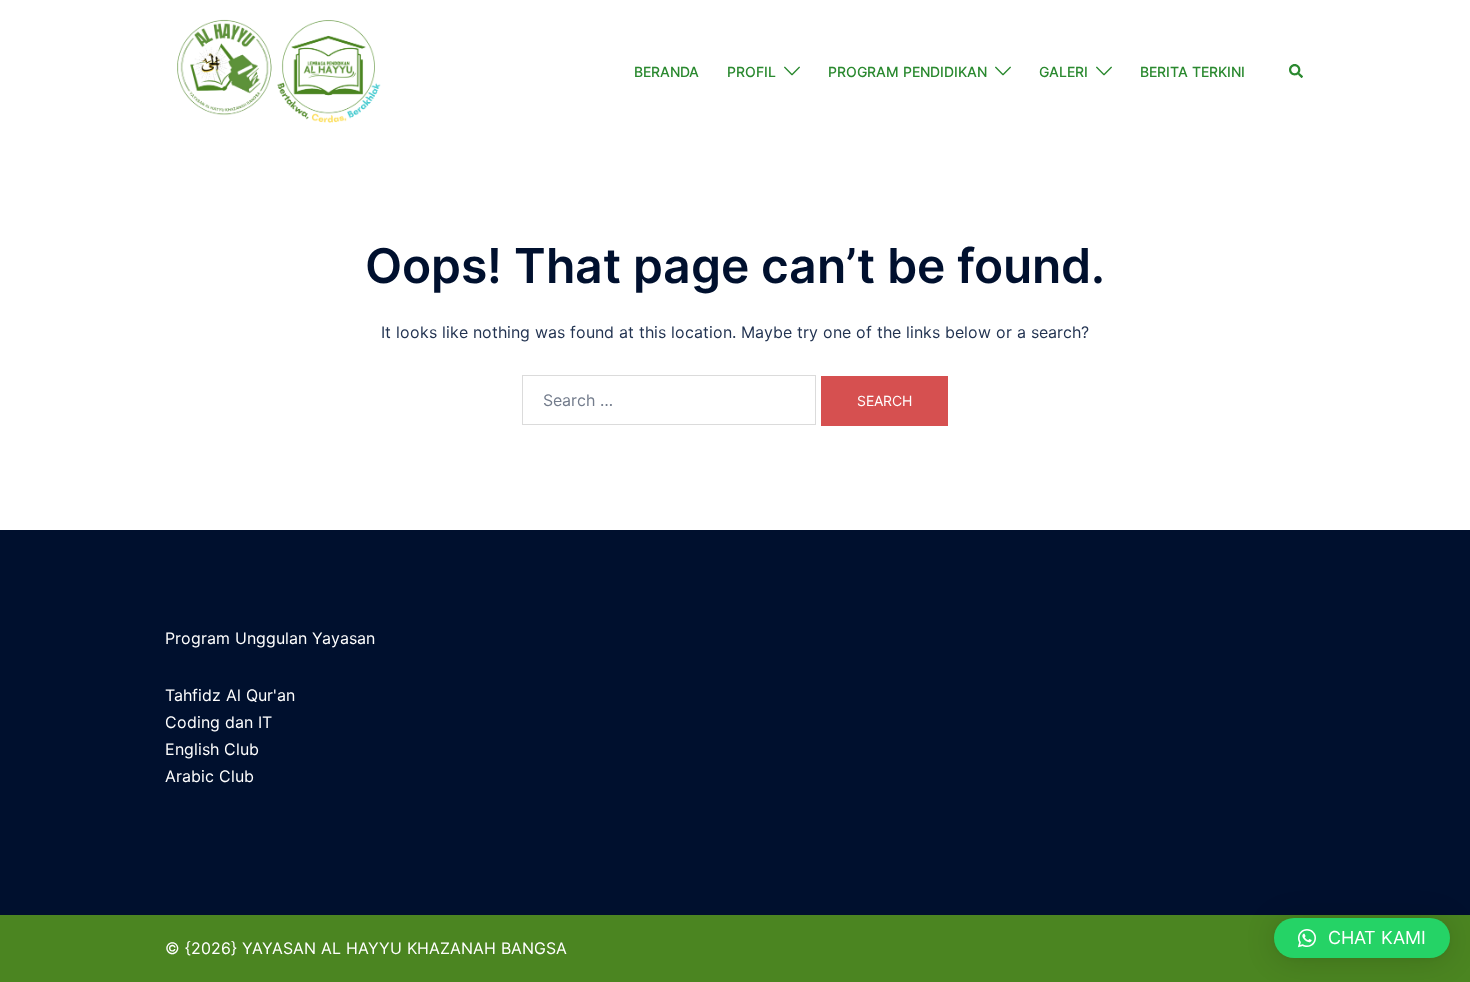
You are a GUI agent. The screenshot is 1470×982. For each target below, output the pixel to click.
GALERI (1063, 71)
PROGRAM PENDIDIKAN (907, 71)
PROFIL (751, 71)
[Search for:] (669, 400)
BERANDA (666, 71)
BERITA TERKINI (1192, 71)
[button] (1362, 938)
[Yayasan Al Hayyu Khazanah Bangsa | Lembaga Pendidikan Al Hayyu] (277, 72)
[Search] (1297, 72)
